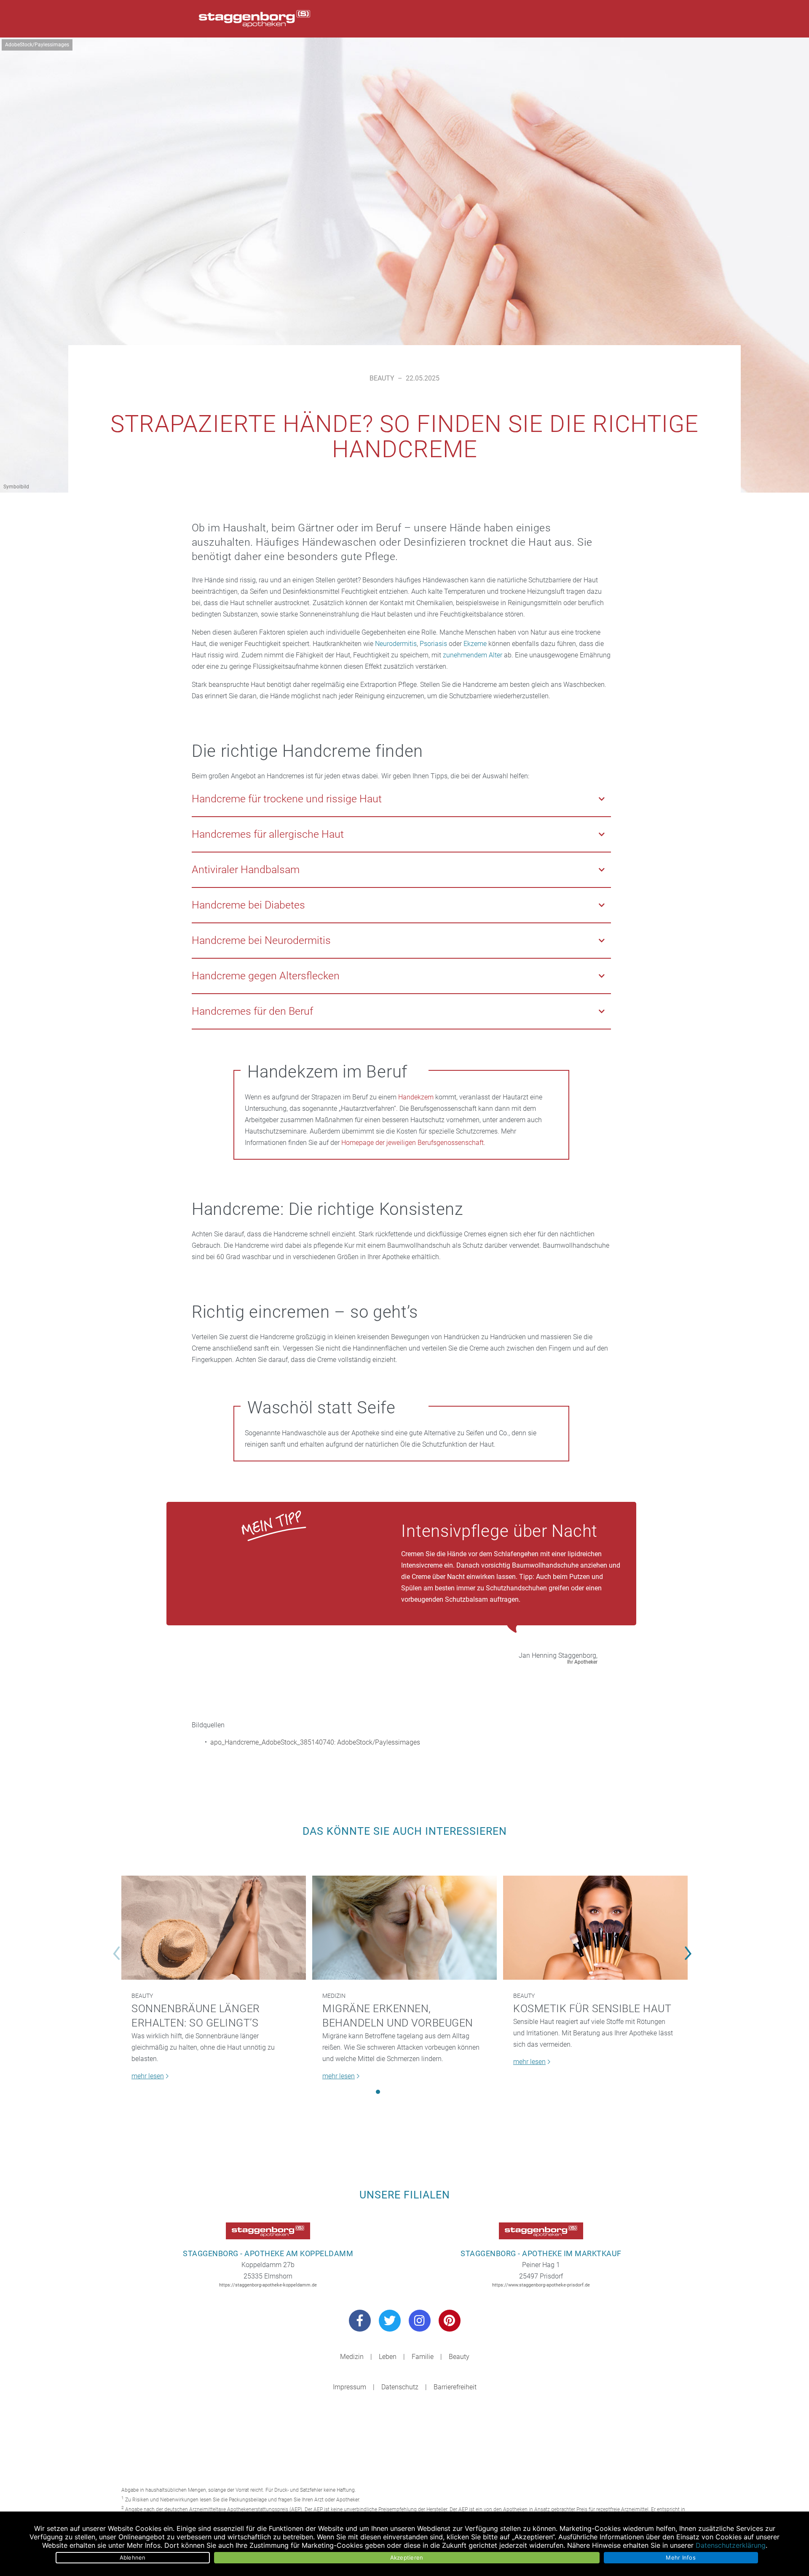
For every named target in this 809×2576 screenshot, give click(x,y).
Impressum (350, 2387)
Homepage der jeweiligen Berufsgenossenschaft (413, 1143)
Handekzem (416, 1097)
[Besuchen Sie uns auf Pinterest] (450, 2321)
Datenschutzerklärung (731, 2545)
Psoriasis (433, 644)
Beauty (382, 378)
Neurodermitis (396, 644)
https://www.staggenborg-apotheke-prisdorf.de (541, 2285)
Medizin (334, 1996)
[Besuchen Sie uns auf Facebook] (360, 2321)
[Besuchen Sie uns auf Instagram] (420, 2321)
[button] (378, 2092)
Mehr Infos (681, 2557)
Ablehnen (133, 2557)
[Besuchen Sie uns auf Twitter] (390, 2321)
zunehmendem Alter (473, 655)
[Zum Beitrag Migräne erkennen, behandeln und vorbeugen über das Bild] (404, 1928)
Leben (388, 2357)
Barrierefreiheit (455, 2387)
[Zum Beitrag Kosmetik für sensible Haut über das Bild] (595, 1928)
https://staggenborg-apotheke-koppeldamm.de (268, 2285)
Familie (423, 2357)
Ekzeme (475, 644)
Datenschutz (400, 2387)
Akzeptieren (407, 2557)
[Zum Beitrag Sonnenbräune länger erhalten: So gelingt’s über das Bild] (214, 1928)
